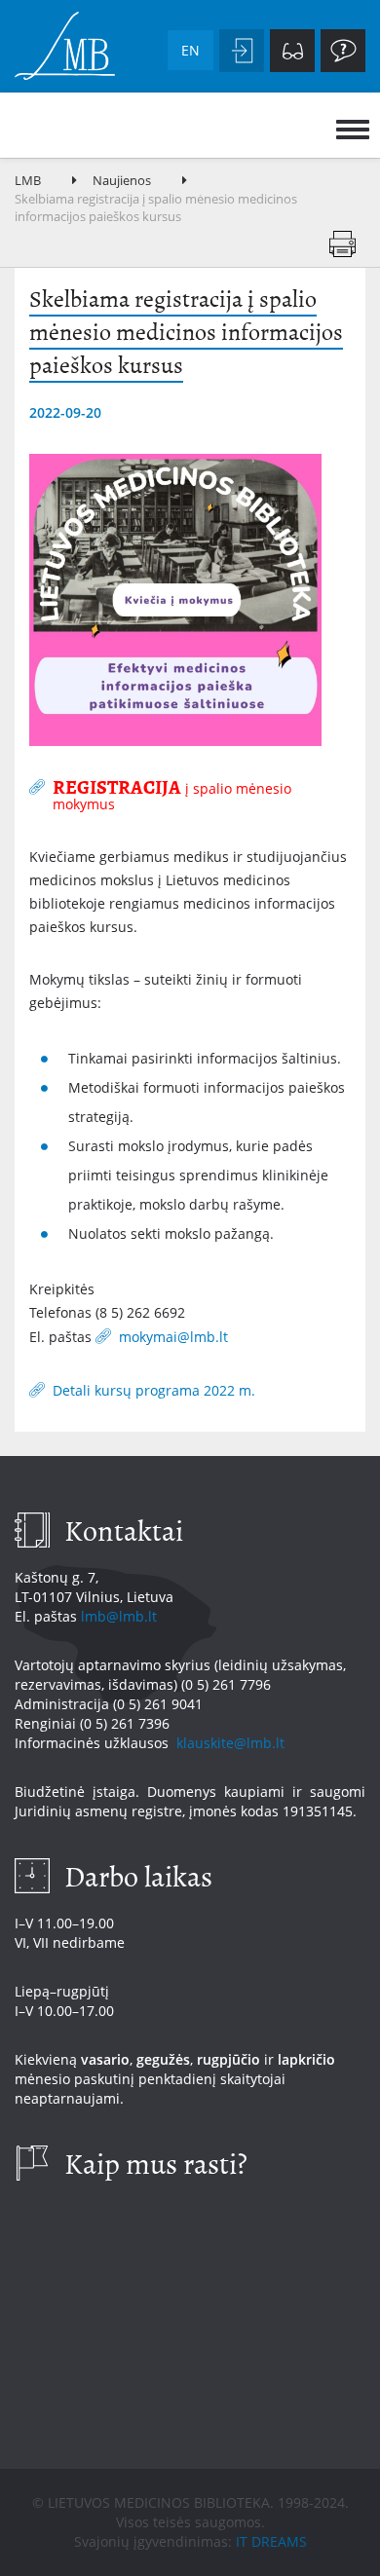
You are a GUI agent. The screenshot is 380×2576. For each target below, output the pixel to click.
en (190, 50)
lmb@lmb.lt (119, 1616)
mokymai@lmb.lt (175, 1336)
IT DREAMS (271, 2541)
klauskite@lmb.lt (232, 1743)
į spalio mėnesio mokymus (172, 794)
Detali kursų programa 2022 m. (154, 1390)
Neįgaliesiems (292, 51)
